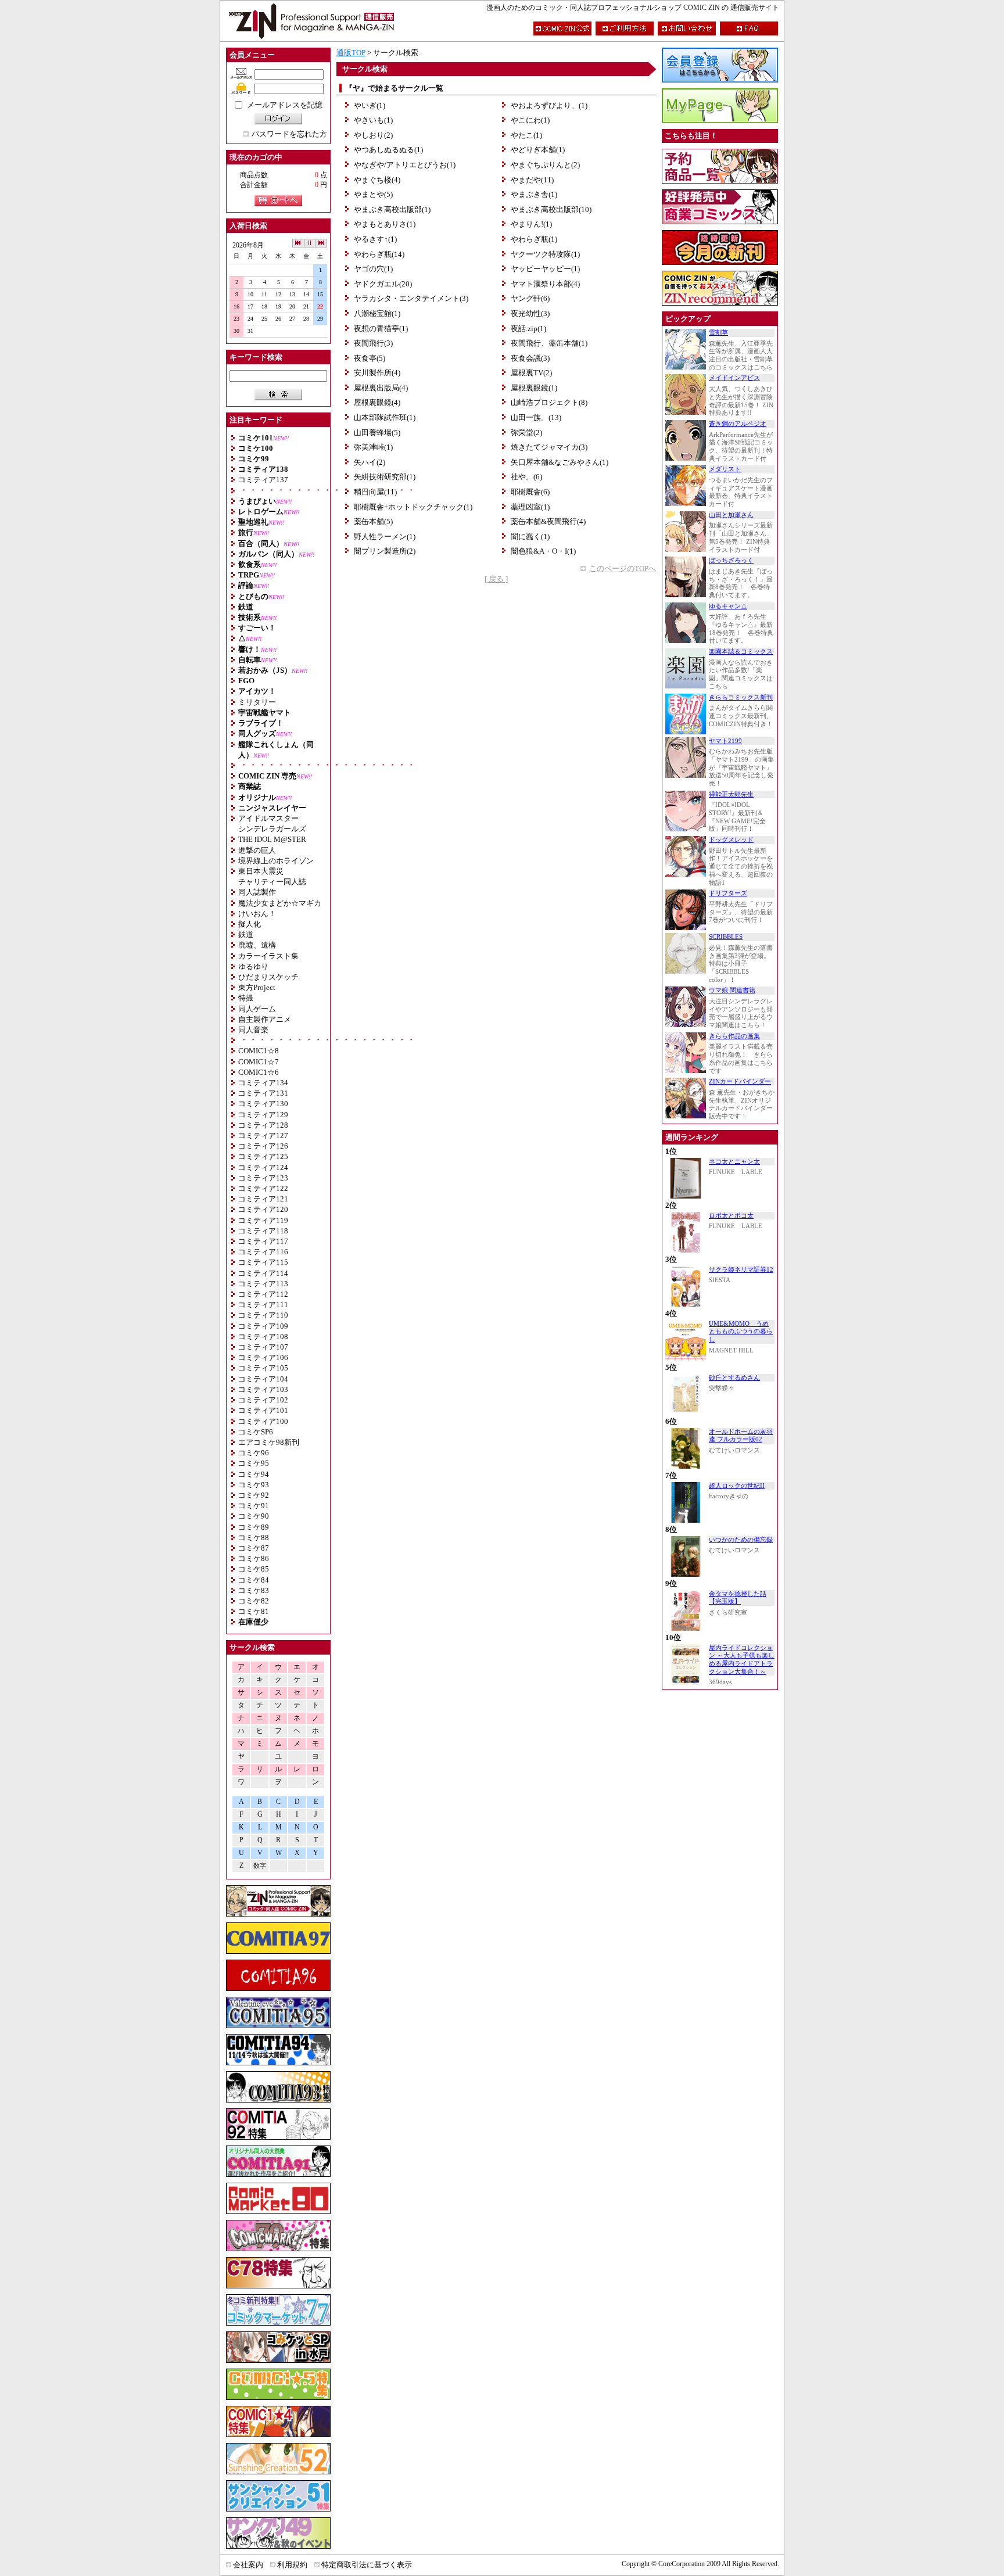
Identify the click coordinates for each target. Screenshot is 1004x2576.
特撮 (246, 998)
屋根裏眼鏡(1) (534, 388)
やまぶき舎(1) (534, 194)
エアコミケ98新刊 (269, 1442)
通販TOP (351, 53)
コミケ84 (254, 1580)
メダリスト (725, 469)
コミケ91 (254, 1506)
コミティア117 (263, 1241)
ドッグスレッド (731, 840)
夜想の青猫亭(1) (381, 329)
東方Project (257, 987)
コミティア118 (263, 1231)
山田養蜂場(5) (377, 433)
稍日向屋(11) (375, 492)
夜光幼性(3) (530, 313)
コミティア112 (263, 1294)
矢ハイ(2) (370, 462)
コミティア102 (263, 1400)
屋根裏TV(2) (531, 373)
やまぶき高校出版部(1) (392, 209)
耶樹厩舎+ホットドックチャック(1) (413, 507)
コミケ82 (254, 1601)
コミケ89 (254, 1527)
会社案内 (248, 2565)
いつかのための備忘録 (741, 1540)
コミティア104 (263, 1379)
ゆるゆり (253, 966)
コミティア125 (263, 1156)
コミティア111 (263, 1305)
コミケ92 (254, 1495)
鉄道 (246, 934)
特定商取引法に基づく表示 (367, 2565)
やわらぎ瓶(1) (534, 239)
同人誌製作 (257, 892)
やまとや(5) (373, 194)
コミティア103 (263, 1389)
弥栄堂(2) (526, 433)
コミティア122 (263, 1188)
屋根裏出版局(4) (381, 388)
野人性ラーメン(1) (385, 537)
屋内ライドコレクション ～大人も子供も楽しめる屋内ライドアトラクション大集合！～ (742, 1660)
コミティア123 (263, 1178)
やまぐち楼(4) (377, 180)
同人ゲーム (257, 1009)
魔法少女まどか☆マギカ (280, 903)
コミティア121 (263, 1199)
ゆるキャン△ (728, 606)
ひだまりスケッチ (268, 977)
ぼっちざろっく (731, 560)
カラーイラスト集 (268, 956)
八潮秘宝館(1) (377, 313)
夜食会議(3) (530, 358)
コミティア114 (263, 1273)
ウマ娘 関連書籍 (732, 990)
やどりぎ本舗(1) (538, 150)
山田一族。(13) (536, 417)
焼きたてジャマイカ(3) (549, 447)
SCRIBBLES (726, 937)
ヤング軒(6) (530, 298)
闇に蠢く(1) (530, 537)
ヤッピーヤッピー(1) (545, 269)
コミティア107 (263, 1347)
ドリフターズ (728, 893)
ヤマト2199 (725, 741)
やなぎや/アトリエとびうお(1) (405, 165)
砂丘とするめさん (734, 1378)
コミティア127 (263, 1135)
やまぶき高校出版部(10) (551, 209)
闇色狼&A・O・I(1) (543, 551)
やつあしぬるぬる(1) (388, 150)
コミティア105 (263, 1368)
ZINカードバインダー (740, 1081)
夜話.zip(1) (528, 329)
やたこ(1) (526, 135)
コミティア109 (263, 1326)
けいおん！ (257, 914)
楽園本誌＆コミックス (741, 652)
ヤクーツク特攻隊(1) (545, 254)
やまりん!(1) (531, 224)
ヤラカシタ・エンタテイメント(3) (411, 298)
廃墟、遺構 (257, 945)
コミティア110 (263, 1315)
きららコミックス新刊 (741, 697)
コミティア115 (263, 1262)
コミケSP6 (256, 1432)
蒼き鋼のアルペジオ (738, 424)
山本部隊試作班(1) (385, 417)
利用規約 (292, 2565)
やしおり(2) (373, 135)
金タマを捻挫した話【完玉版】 (738, 1598)
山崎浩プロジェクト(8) (549, 402)
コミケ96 (254, 1453)
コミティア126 (263, 1146)
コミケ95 (254, 1463)
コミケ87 (254, 1548)
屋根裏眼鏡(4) (377, 402)
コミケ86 (254, 1558)
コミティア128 (263, 1125)
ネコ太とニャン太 (734, 1162)
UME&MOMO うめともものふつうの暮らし (741, 1332)
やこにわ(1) (530, 120)
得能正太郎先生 (731, 794)
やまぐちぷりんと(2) (545, 165)
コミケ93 (254, 1485)
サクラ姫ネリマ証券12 (741, 1270)
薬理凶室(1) (530, 507)
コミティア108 (263, 1337)
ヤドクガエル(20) (383, 284)
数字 (260, 1866)
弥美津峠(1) (373, 447)
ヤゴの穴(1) (373, 269)
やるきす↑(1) (375, 239)
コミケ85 (254, 1569)
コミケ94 (254, 1474)
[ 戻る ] (496, 579)
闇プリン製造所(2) (385, 551)
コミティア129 (263, 1115)
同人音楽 (253, 1030)
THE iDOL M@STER (272, 839)
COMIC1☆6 (259, 1072)
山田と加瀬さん (731, 515)
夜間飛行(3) (373, 343)
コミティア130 (263, 1104)
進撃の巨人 (257, 850)
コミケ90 (254, 1516)
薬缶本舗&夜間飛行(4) (548, 521)
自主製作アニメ (265, 1019)
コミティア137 (263, 480)
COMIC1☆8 (259, 1051)
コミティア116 (263, 1252)
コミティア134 (263, 1083)
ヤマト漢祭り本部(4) (545, 284)
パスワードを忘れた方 (289, 134)
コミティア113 (263, 1284)
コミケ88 (254, 1538)
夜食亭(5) (370, 358)
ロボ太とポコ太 (731, 1216)
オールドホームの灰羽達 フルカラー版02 (741, 1436)
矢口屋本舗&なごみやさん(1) (560, 462)
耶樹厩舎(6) (530, 492)
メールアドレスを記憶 (285, 105)
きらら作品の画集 (734, 1036)
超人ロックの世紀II (737, 1486)
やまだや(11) (532, 180)
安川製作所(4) (377, 373)
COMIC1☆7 (259, 1062)
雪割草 (718, 333)
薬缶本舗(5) (373, 521)
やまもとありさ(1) (385, 224)
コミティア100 (263, 1421)
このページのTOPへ (623, 568)
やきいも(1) (373, 120)
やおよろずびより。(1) (549, 105)
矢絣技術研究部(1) (385, 477)
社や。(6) (526, 477)
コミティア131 (263, 1093)
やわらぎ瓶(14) (379, 254)
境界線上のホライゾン (276, 861)
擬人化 (250, 924)
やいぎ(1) (370, 105)
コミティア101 (263, 1410)
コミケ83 (254, 1590)
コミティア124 (263, 1167)
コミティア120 (263, 1209)
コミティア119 (263, 1220)
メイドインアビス (734, 378)
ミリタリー (257, 702)
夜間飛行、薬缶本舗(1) (549, 343)
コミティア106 (263, 1357)
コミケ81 (254, 1611)
